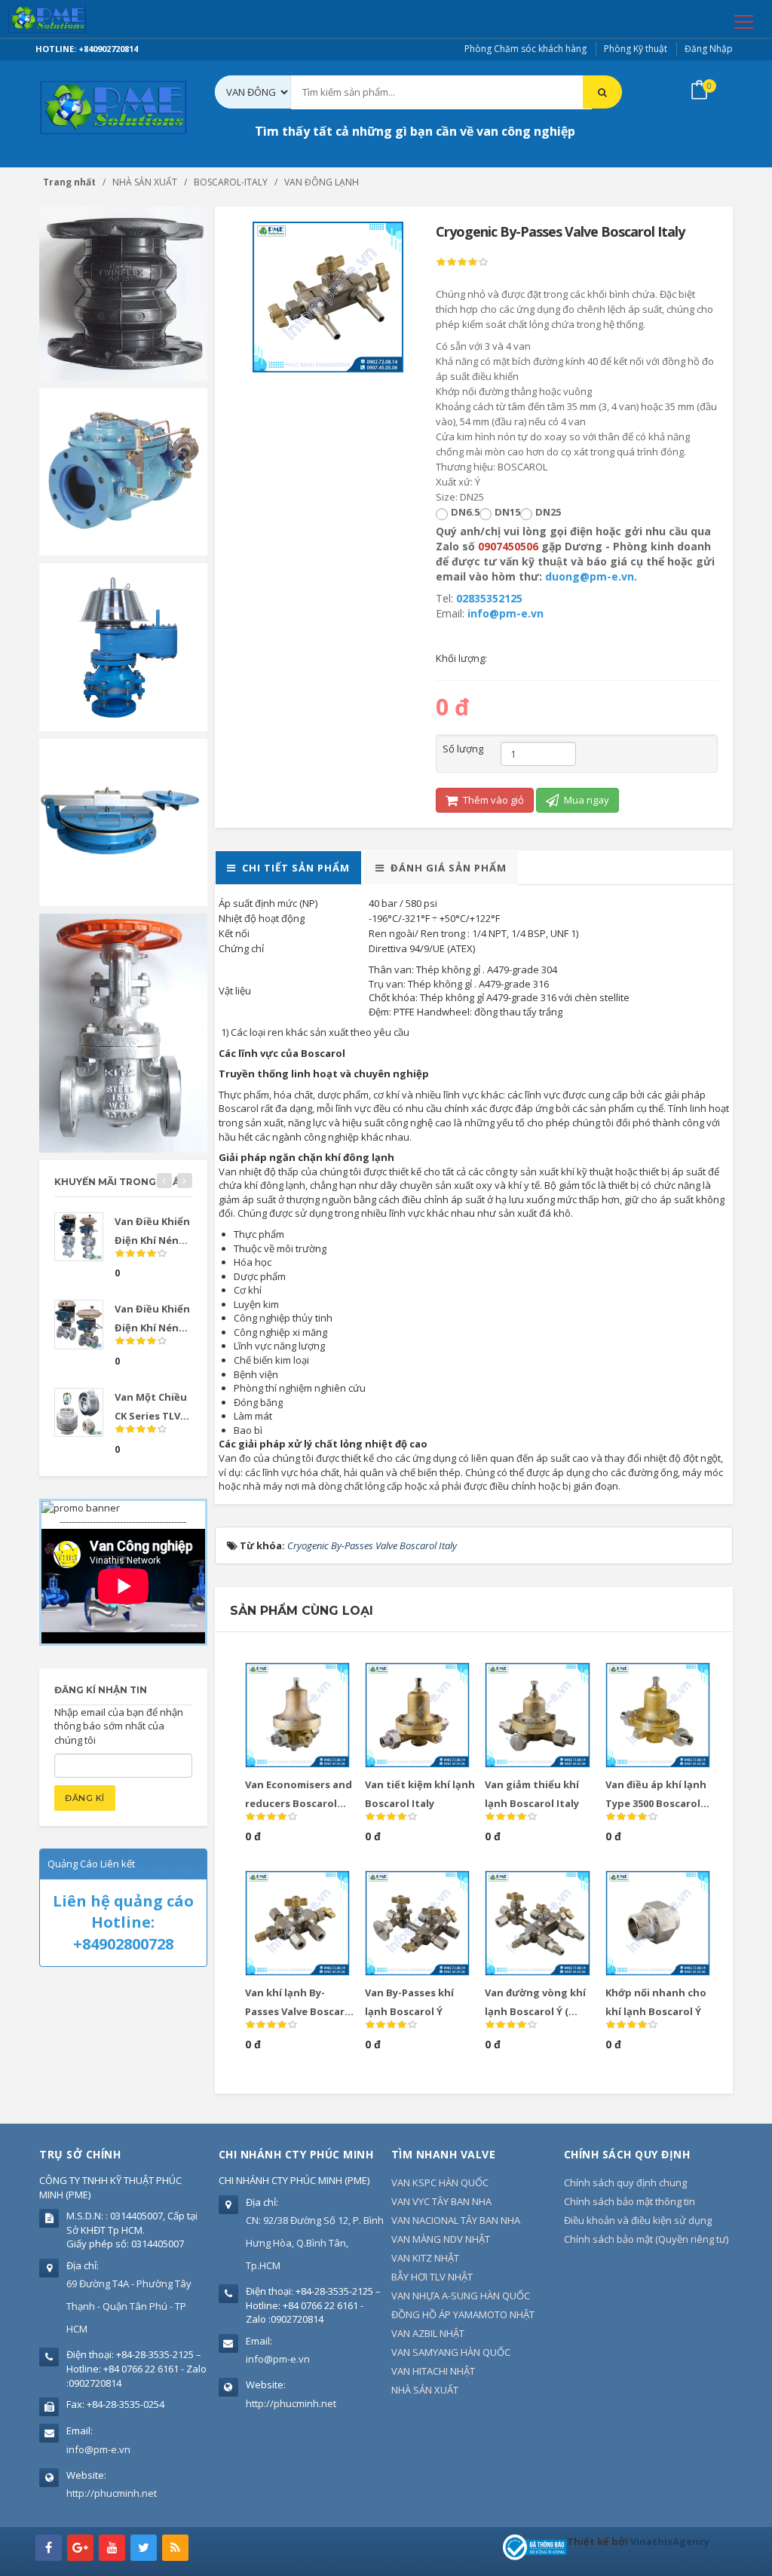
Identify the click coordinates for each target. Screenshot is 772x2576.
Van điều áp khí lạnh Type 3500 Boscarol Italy (656, 1803)
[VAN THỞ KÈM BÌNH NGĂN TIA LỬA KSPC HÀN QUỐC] (123, 646)
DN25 (548, 512)
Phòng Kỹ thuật (636, 49)
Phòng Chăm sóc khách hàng (525, 49)
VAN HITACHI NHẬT (433, 2371)
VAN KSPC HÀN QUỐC (440, 2182)
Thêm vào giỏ (492, 800)
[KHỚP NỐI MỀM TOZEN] (123, 293)
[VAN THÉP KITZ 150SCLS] (123, 1032)
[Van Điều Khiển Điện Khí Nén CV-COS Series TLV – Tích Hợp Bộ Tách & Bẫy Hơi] (79, 1237)
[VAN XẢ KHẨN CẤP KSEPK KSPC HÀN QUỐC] (123, 821)
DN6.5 (465, 512)
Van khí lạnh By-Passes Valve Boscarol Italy (300, 2011)
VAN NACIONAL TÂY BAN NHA (456, 2220)
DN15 (507, 512)
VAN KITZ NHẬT (425, 2258)
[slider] (462, 262)
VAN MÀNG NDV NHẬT (441, 2239)
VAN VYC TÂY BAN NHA (441, 2201)
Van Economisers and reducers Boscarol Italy (299, 1803)
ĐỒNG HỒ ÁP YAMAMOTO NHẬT (463, 2314)
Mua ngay (585, 800)
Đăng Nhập (709, 49)
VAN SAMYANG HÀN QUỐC (451, 2352)
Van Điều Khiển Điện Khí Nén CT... (152, 1328)
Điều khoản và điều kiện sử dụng (638, 2220)
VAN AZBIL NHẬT (428, 2333)
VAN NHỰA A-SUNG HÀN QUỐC (461, 2296)
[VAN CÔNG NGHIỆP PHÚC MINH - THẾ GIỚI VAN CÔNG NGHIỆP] (69, 19)
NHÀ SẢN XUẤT (425, 2390)
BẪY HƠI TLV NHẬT (432, 2277)
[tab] (288, 868)
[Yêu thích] (319, 1680)
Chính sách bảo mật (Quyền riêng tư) (646, 2239)
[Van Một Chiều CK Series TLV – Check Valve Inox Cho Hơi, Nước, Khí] (79, 1412)
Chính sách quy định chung (625, 2182)
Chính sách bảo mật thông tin (630, 2201)
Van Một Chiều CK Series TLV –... (151, 1416)
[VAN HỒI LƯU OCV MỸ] (123, 470)
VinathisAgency (670, 2541)
